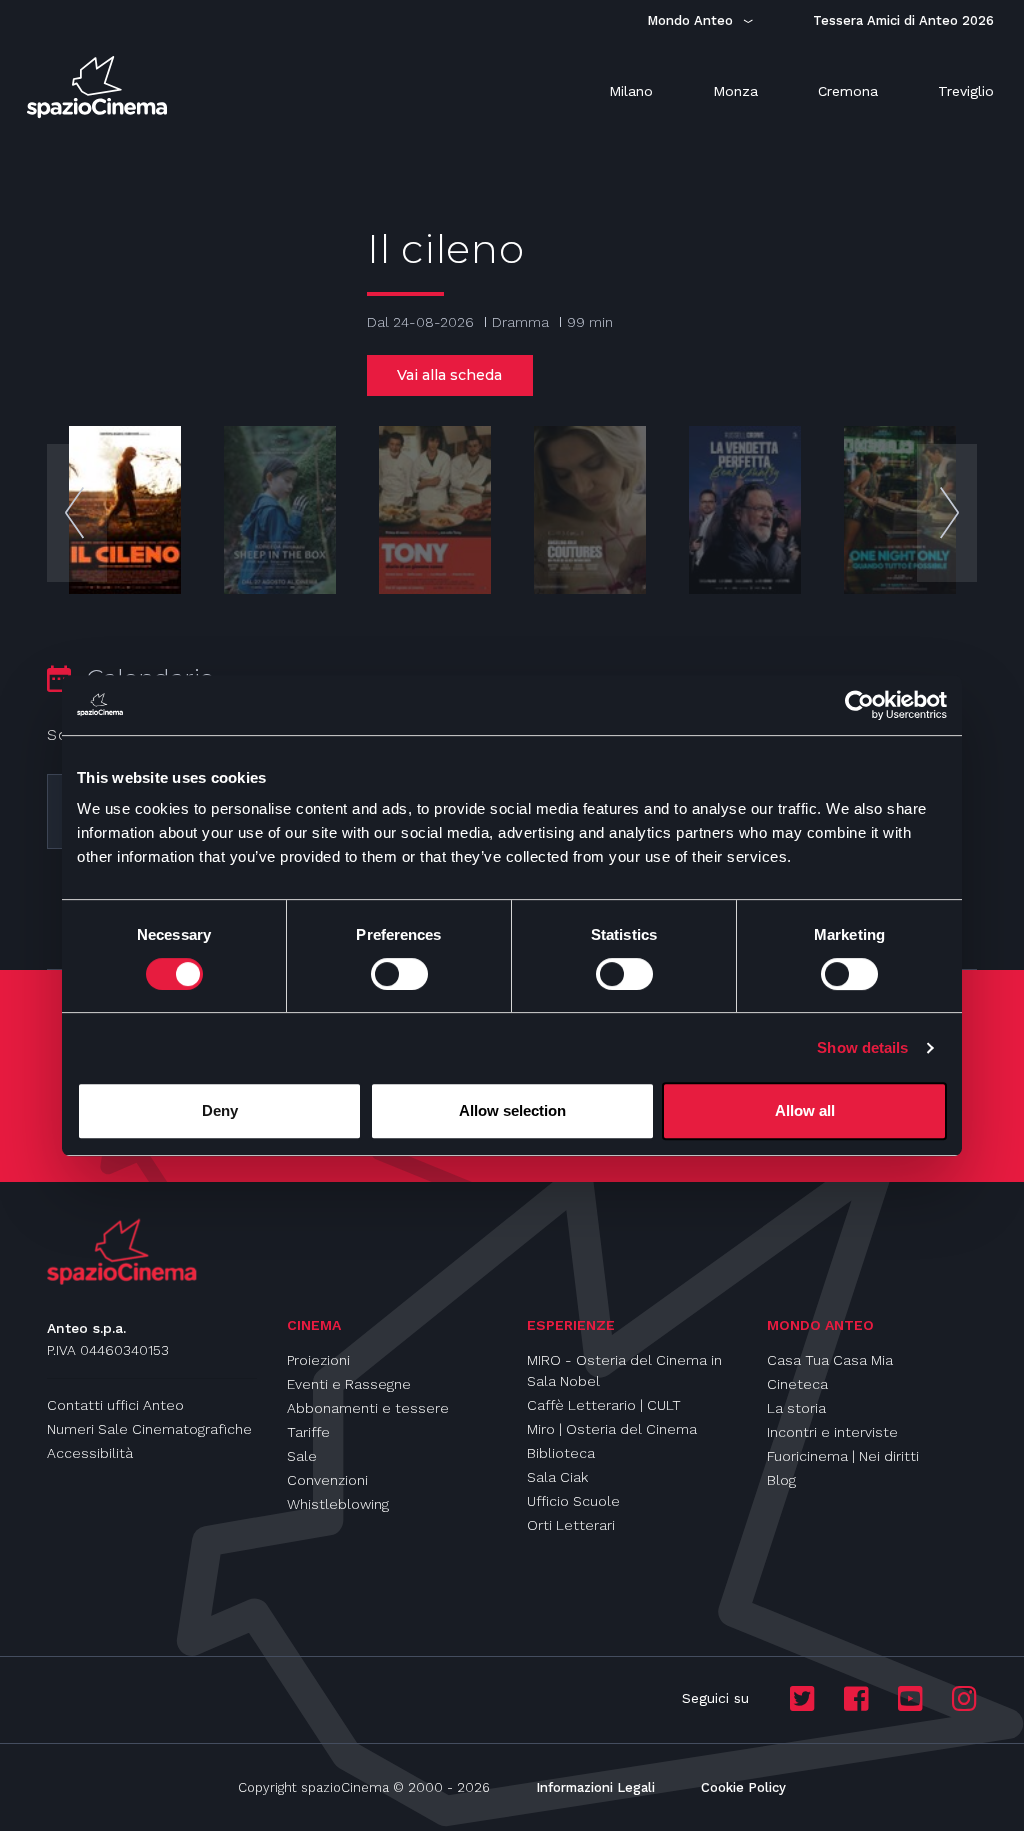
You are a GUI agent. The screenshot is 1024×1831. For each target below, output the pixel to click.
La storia (796, 1408)
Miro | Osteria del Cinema (612, 1429)
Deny (220, 1110)
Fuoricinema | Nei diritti (843, 1456)
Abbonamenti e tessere (368, 1408)
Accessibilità (90, 1453)
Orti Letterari (571, 1525)
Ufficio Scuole (573, 1501)
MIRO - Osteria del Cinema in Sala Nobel (624, 1370)
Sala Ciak (557, 1477)
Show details (862, 1047)
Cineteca (797, 1384)
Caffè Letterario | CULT (604, 1405)
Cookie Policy (743, 1787)
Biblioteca (561, 1453)
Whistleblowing (338, 1504)
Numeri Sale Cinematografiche (149, 1429)
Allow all (805, 1110)
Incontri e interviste (832, 1432)
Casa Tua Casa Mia (830, 1360)
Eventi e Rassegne (349, 1384)
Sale (302, 1456)
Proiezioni (318, 1360)
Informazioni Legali (595, 1787)
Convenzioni (327, 1480)
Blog (781, 1480)
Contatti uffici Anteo (115, 1405)
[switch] (399, 974)
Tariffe (308, 1432)
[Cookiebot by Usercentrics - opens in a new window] (859, 705)
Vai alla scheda (449, 375)
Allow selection (512, 1110)
